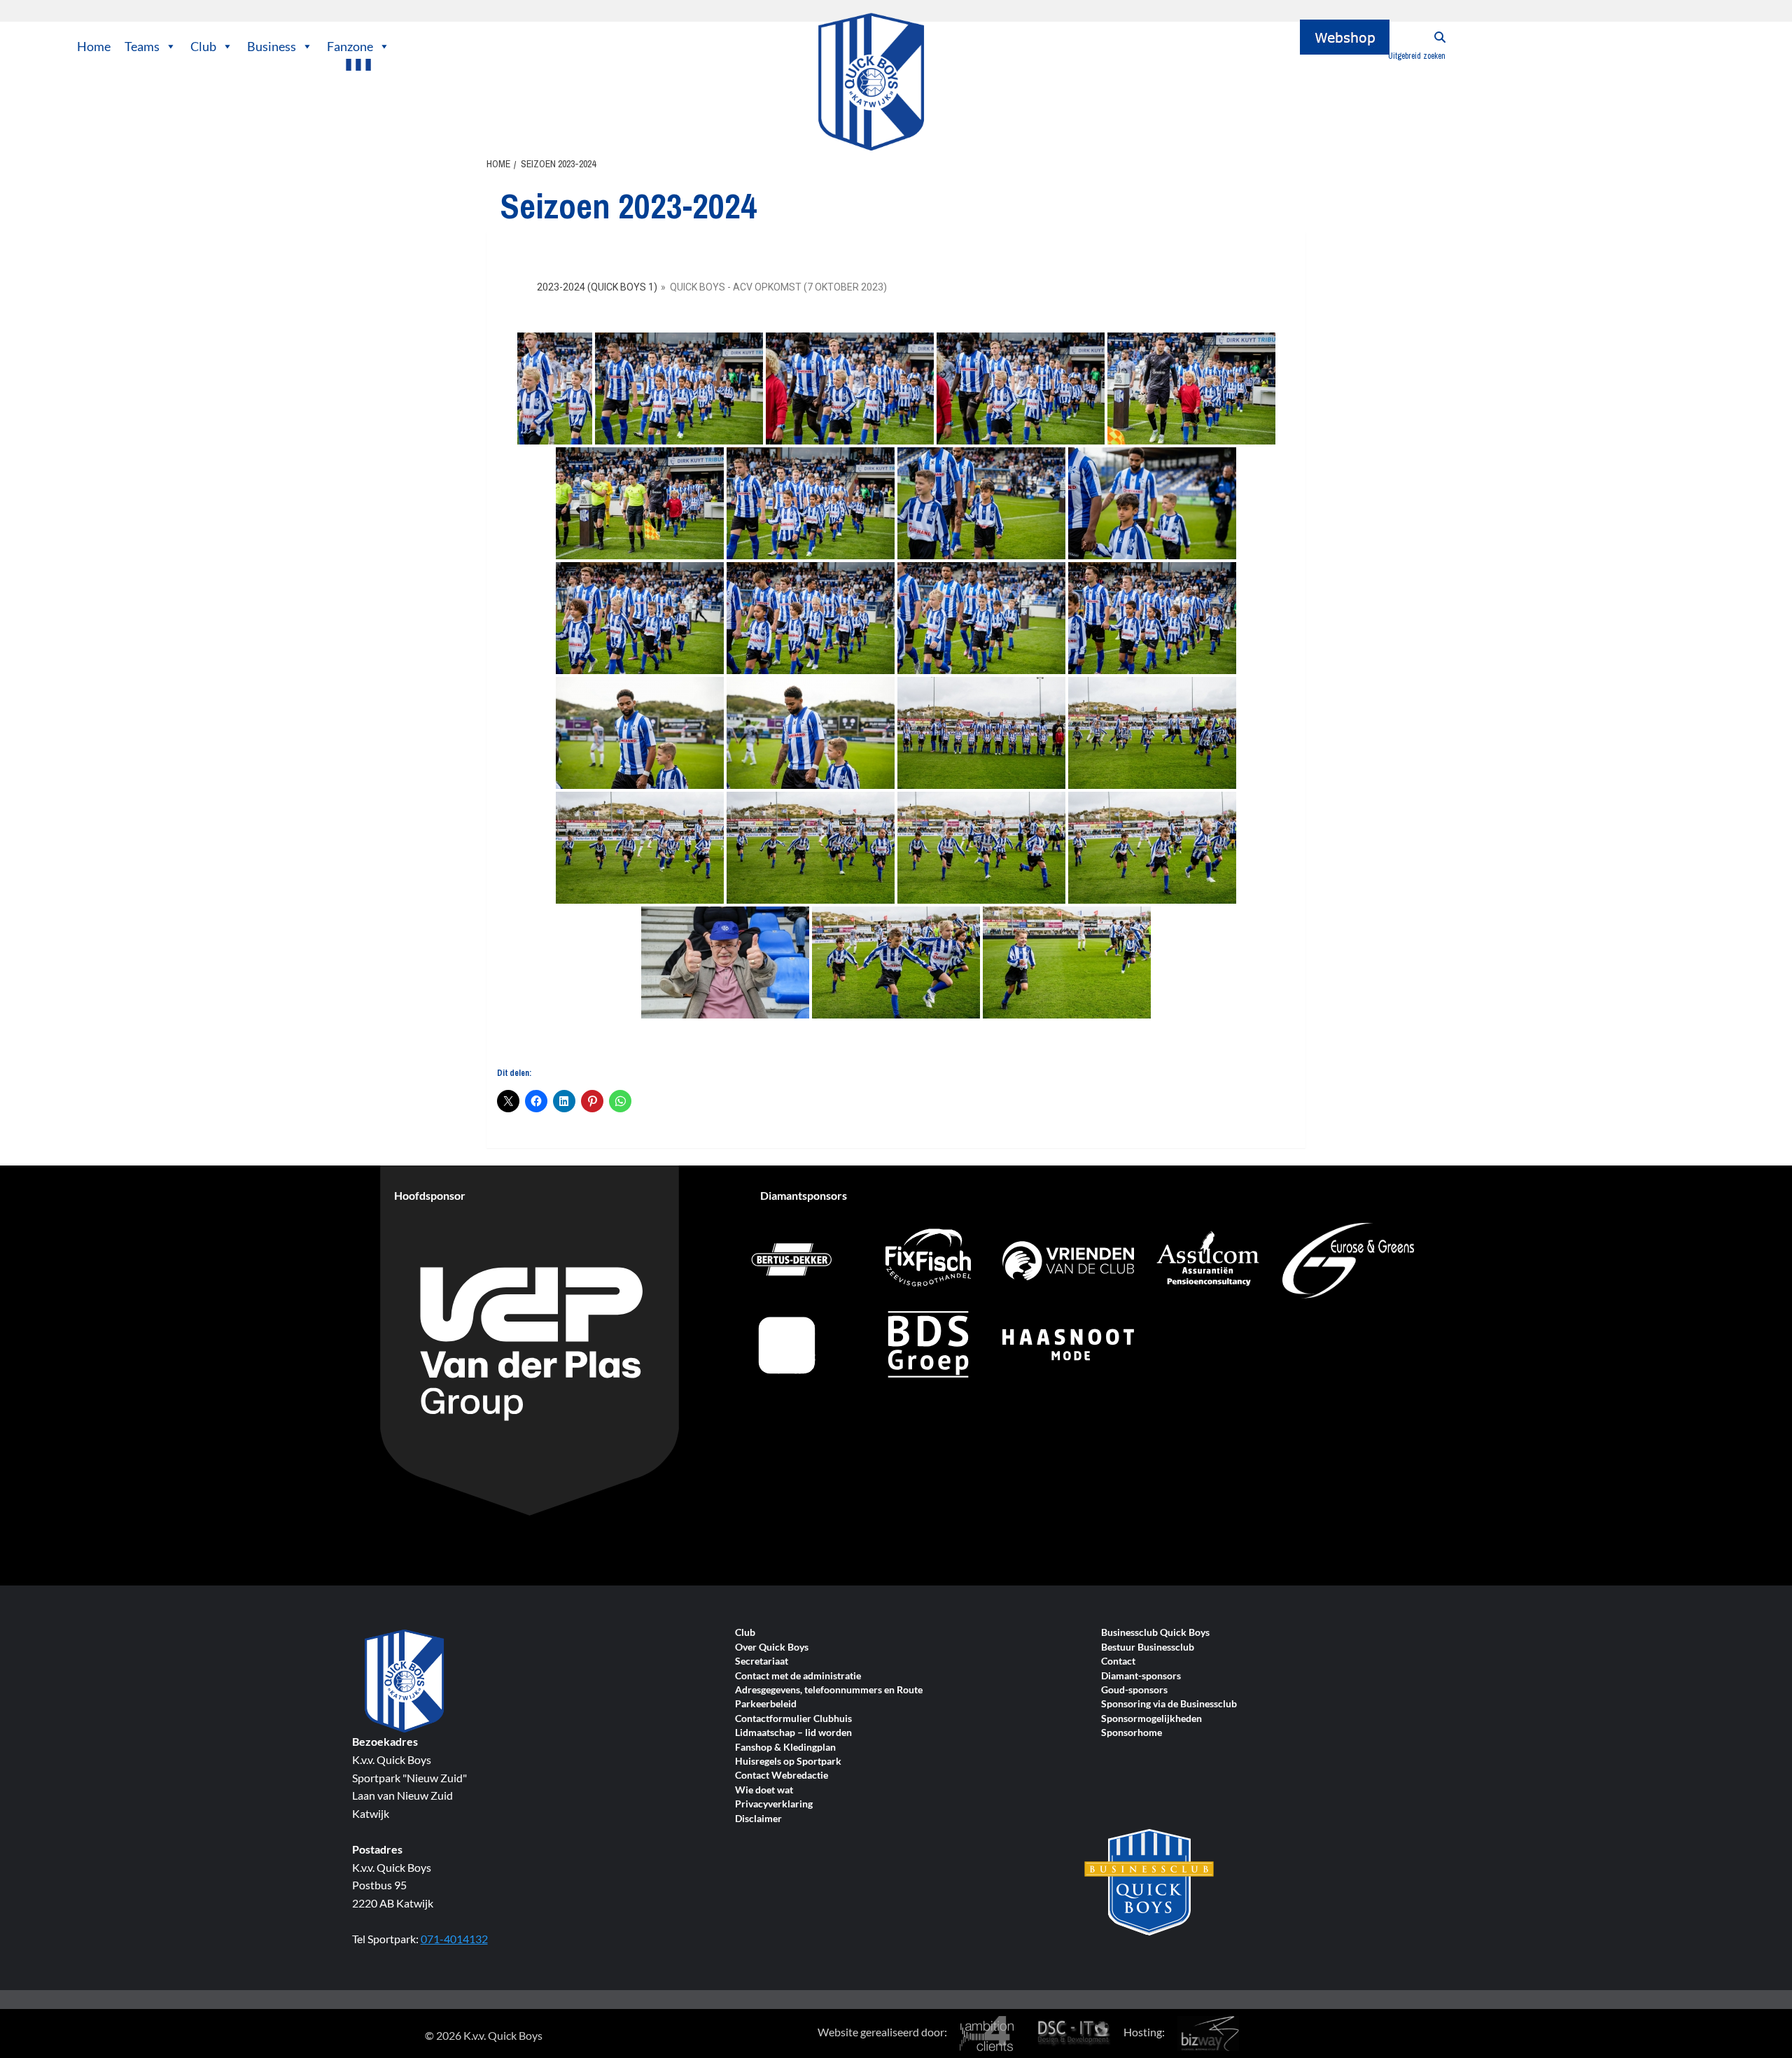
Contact (1118, 1661)
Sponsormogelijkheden (1151, 1719)
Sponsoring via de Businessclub (1169, 1704)
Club (203, 46)
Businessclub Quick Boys (1155, 1633)
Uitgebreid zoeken (1417, 56)
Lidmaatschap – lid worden (793, 1733)
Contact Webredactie (782, 1776)
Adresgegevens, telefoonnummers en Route (829, 1690)
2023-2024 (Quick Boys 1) (597, 287)
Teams (142, 46)
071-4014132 (454, 1939)
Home (94, 46)
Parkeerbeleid (766, 1704)
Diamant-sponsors (1141, 1676)
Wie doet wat (764, 1790)
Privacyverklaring (774, 1804)
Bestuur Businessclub (1148, 1647)
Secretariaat (762, 1661)
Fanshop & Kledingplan (785, 1748)
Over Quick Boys (772, 1647)
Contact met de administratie (798, 1676)
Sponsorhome (1132, 1733)
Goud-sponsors (1134, 1690)
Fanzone (350, 46)
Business (272, 46)
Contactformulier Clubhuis (793, 1719)
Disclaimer (758, 1819)
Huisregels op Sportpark (788, 1762)
